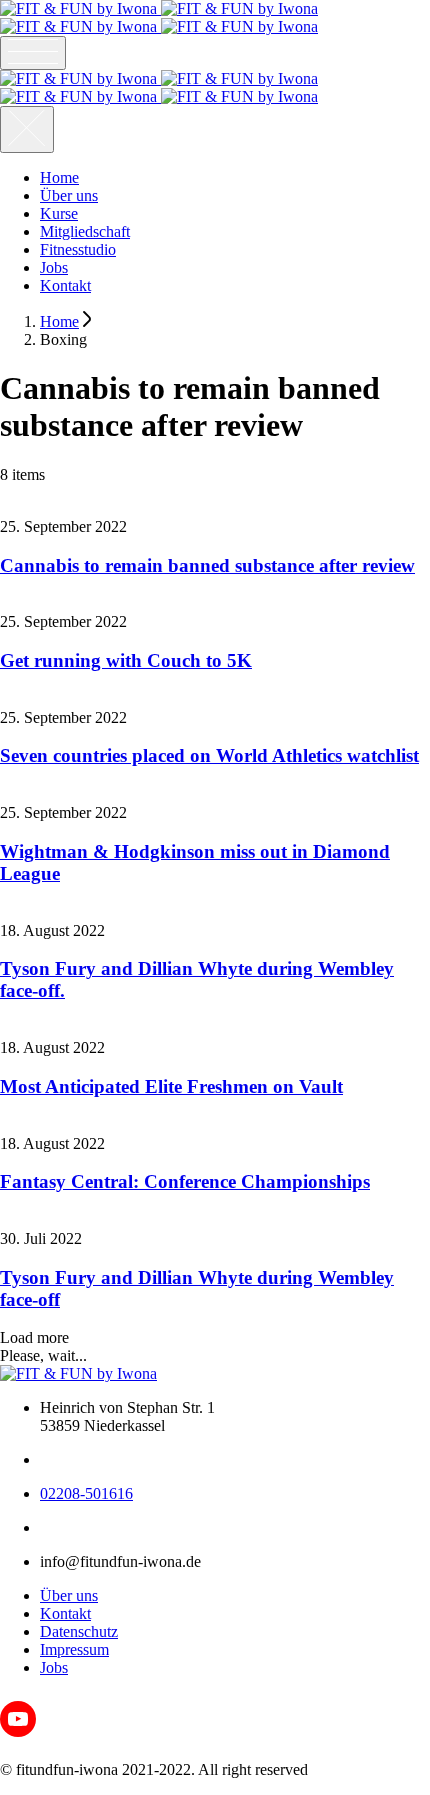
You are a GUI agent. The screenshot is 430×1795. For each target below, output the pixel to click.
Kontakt (65, 285)
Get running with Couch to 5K (126, 660)
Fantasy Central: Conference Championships (185, 1181)
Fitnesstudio (78, 249)
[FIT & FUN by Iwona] (159, 17)
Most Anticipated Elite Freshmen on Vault (171, 1086)
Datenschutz (79, 1631)
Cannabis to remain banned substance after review (207, 565)
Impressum (74, 1649)
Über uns (69, 195)
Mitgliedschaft (85, 231)
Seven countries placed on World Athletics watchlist (209, 755)
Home (59, 177)
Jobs (54, 267)
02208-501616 (86, 1493)
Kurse (59, 213)
